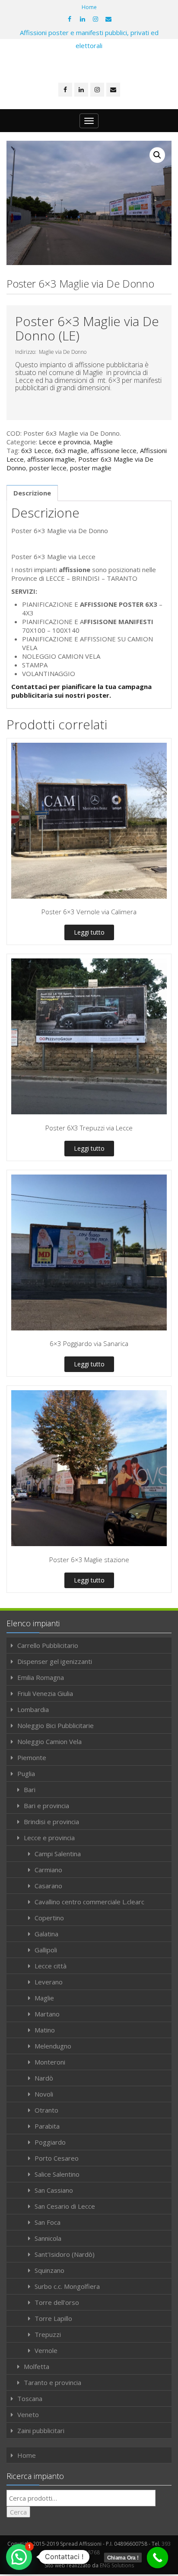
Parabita (47, 2126)
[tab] (32, 493)
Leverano (49, 1982)
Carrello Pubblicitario (48, 1645)
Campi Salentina (58, 1854)
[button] (19, 2557)
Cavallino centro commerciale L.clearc (89, 1902)
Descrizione (32, 493)
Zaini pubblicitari (41, 2430)
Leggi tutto (89, 932)
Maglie (103, 442)
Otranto (46, 2110)
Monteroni (50, 2062)
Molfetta (37, 2366)
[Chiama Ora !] (158, 2558)
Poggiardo (50, 2142)
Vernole (46, 2350)
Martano (47, 2014)
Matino (45, 2030)
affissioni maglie (51, 459)
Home (89, 7)
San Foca (48, 2222)
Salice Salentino (57, 2174)
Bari (30, 1790)
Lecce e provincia (64, 442)
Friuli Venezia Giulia (45, 1693)
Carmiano (48, 1870)
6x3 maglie (71, 450)
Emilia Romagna (41, 1677)
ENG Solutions (117, 2565)
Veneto (28, 2414)
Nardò (44, 2078)
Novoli (44, 2094)
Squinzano (49, 2270)
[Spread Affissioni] (89, 62)
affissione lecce (114, 450)
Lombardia (33, 1709)
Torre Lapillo (53, 2318)
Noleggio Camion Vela (49, 1741)
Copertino (49, 1918)
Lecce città (51, 1966)
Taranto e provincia (52, 2382)
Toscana (30, 2398)
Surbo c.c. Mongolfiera (67, 2286)
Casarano (48, 1886)
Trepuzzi (48, 2334)
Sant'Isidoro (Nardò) (65, 2254)
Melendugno (53, 2046)
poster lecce (48, 468)
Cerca (18, 2512)
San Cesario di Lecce (65, 2206)
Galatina (46, 1934)
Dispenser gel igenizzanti (55, 1661)
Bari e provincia (46, 1806)
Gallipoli (46, 1950)
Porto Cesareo (57, 2158)
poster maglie (91, 468)
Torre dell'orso (57, 2302)
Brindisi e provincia (51, 1822)
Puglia (26, 1773)
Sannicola (48, 2238)
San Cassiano (54, 2190)
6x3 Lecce (36, 450)
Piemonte (32, 1757)
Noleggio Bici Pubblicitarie (56, 1725)
